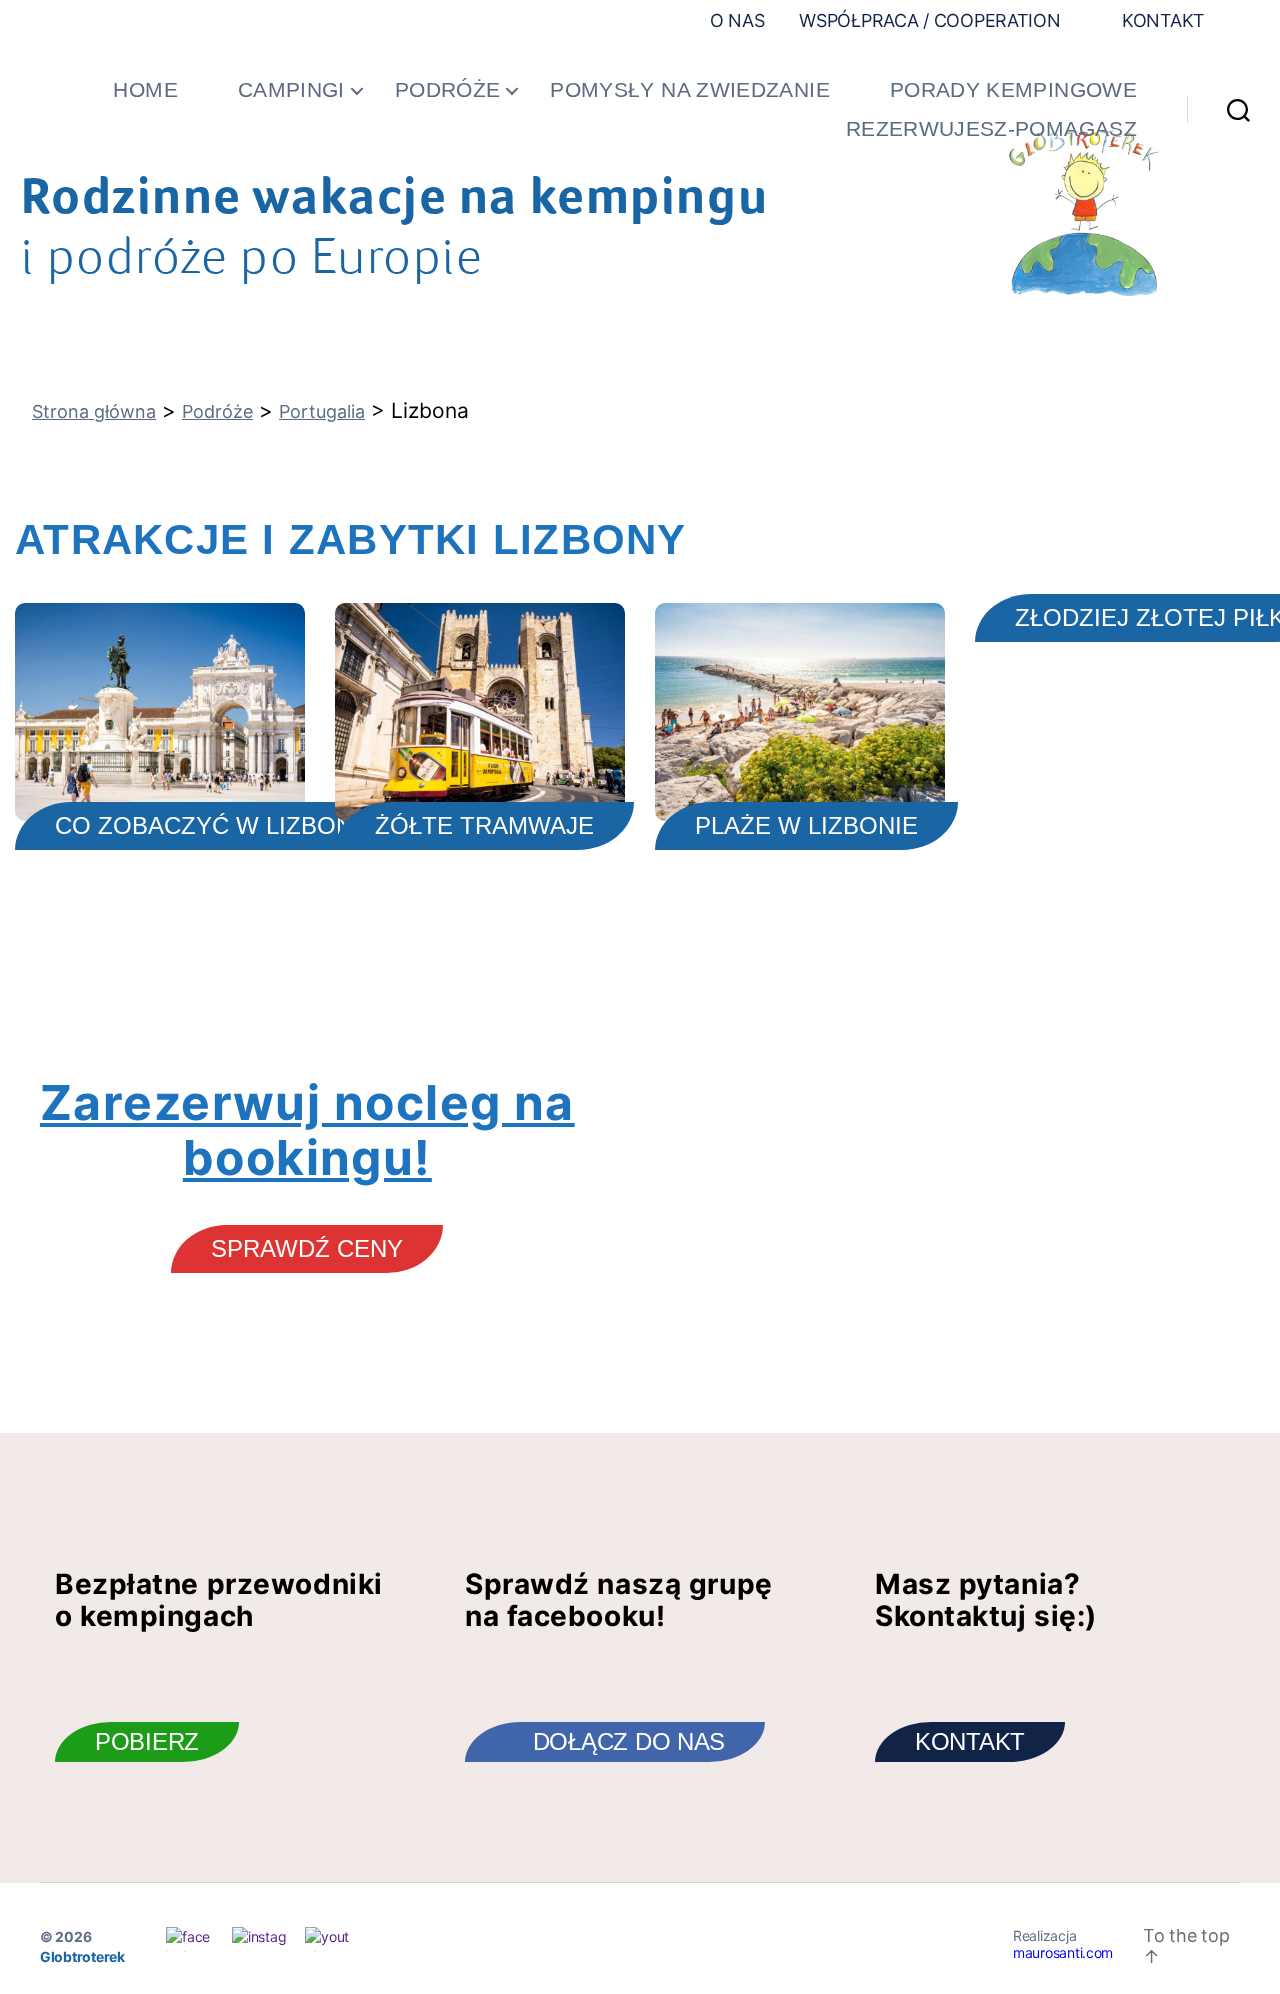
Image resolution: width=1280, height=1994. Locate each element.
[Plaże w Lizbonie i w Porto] (800, 712)
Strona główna (94, 411)
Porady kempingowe (1013, 89)
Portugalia (322, 411)
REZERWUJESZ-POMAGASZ (991, 128)
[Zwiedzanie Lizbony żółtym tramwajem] (480, 712)
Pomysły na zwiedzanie (690, 89)
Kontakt (1161, 20)
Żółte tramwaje (484, 825)
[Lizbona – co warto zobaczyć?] (160, 712)
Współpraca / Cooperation (930, 20)
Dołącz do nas (629, 1741)
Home (145, 89)
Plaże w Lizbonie (806, 825)
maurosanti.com (1063, 1952)
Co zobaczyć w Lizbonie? (222, 825)
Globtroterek (82, 1956)
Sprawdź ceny (307, 1248)
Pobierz (147, 1741)
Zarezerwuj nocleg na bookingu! (307, 1130)
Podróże (448, 89)
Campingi (291, 89)
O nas (737, 20)
